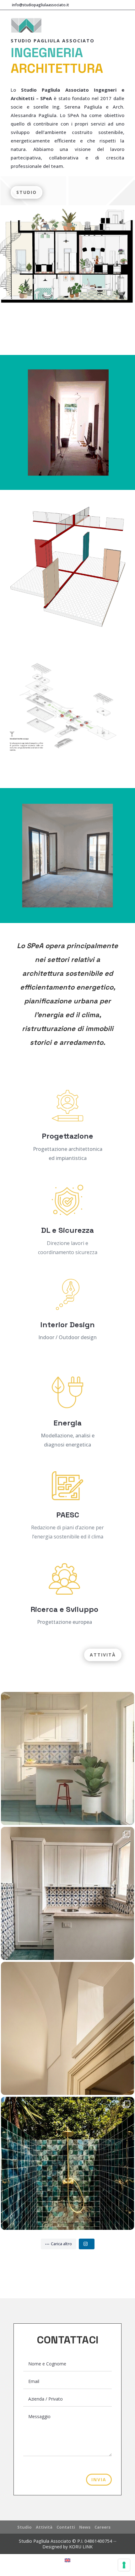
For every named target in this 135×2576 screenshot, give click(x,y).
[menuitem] (67, 2560)
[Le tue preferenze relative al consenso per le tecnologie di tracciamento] (124, 2565)
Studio (27, 192)
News (85, 2527)
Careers (103, 2527)
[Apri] (67, 1758)
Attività (103, 1655)
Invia (99, 2479)
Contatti (66, 2527)
